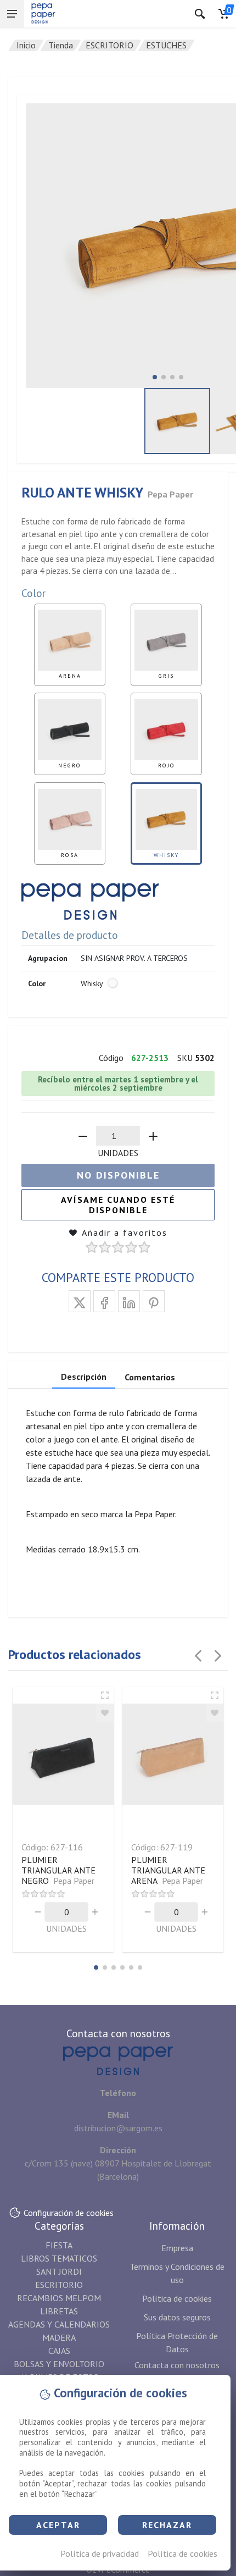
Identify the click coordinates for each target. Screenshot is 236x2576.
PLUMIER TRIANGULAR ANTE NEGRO (58, 1870)
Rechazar (167, 2525)
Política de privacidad (100, 2553)
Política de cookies (182, 2553)
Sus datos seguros (177, 2317)
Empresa (177, 2248)
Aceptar (58, 2525)
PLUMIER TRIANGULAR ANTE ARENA (168, 1870)
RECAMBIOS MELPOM (59, 2298)
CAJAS (59, 2351)
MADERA (59, 2337)
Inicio (26, 45)
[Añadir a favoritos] (105, 1713)
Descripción (84, 1377)
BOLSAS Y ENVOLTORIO (59, 2364)
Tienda (61, 45)
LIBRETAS (59, 2311)
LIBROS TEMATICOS (59, 2258)
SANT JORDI (59, 2271)
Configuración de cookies (69, 2213)
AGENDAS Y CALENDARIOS (59, 2324)
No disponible (118, 1175)
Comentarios (150, 1377)
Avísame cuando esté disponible (118, 1205)
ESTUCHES (166, 45)
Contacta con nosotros (177, 2365)
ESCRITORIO (109, 45)
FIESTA (59, 2245)
